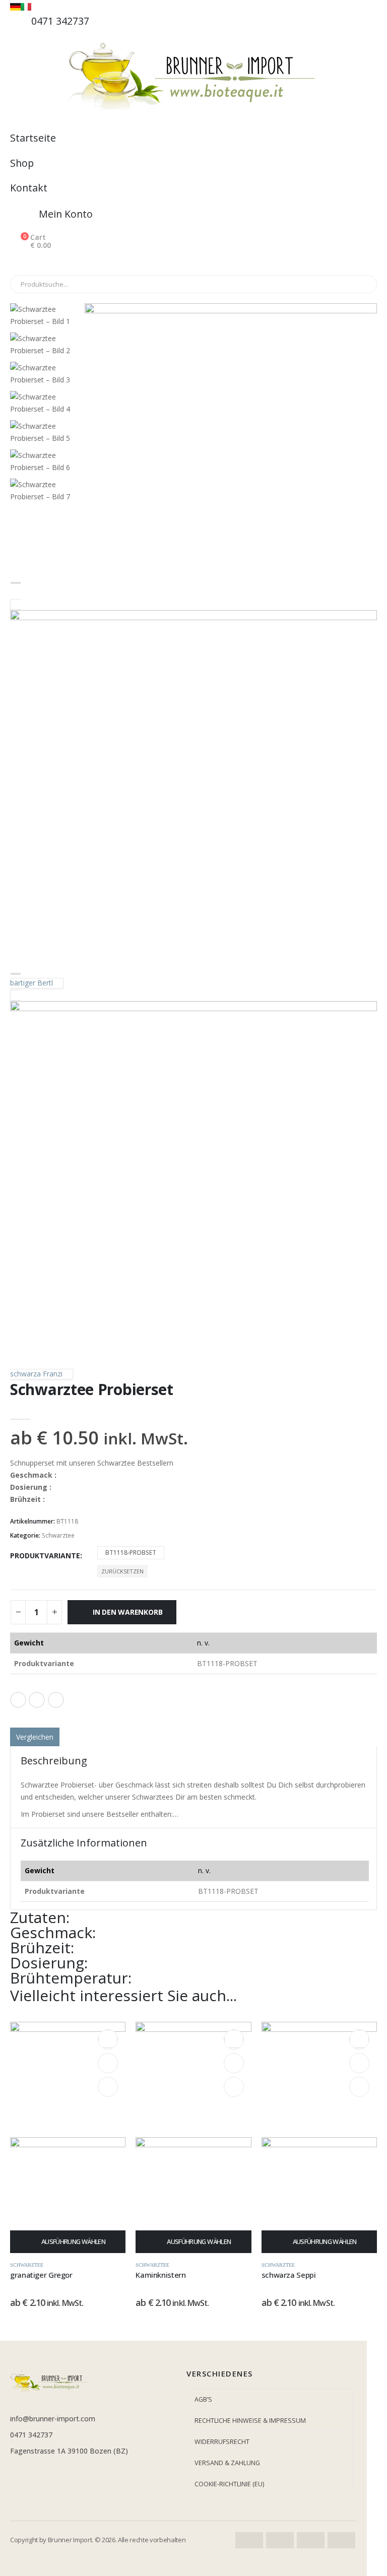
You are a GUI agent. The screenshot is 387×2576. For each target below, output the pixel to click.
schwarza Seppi (289, 2275)
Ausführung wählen (73, 2241)
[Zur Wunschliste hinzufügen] (193, 1719)
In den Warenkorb (128, 1612)
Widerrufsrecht (222, 2442)
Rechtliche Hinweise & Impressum (250, 2421)
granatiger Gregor (41, 2275)
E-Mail (56, 1700)
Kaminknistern (160, 2275)
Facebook (18, 1700)
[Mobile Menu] (19, 262)
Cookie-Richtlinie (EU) (229, 2484)
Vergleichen (35, 1737)
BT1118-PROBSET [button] (131, 1553)
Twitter (37, 1700)
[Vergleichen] (108, 2087)
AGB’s (203, 2399)
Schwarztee (58, 1535)
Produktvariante (45, 1556)
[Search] (125, 284)
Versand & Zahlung (227, 2463)
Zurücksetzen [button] (122, 1571)
